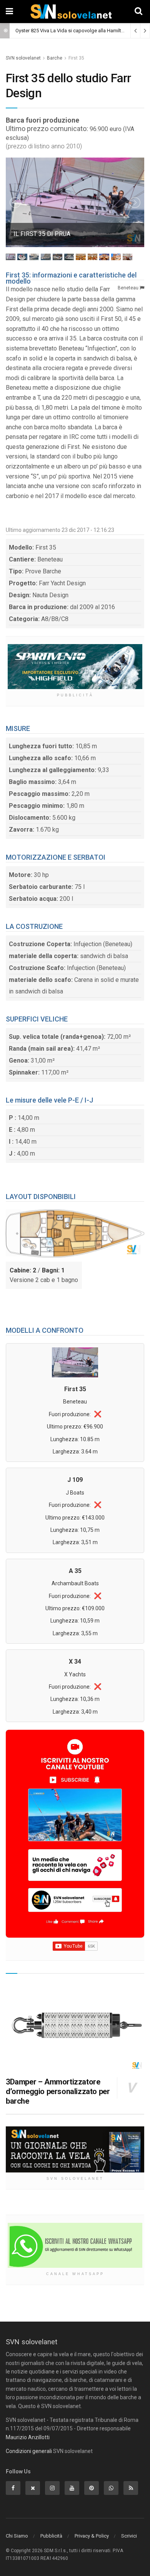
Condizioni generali (29, 2451)
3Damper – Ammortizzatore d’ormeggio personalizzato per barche (58, 2091)
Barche (55, 58)
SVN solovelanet (23, 58)
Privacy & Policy (92, 2536)
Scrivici (129, 2536)
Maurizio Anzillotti (28, 2437)
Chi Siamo (17, 2536)
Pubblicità (51, 2536)
